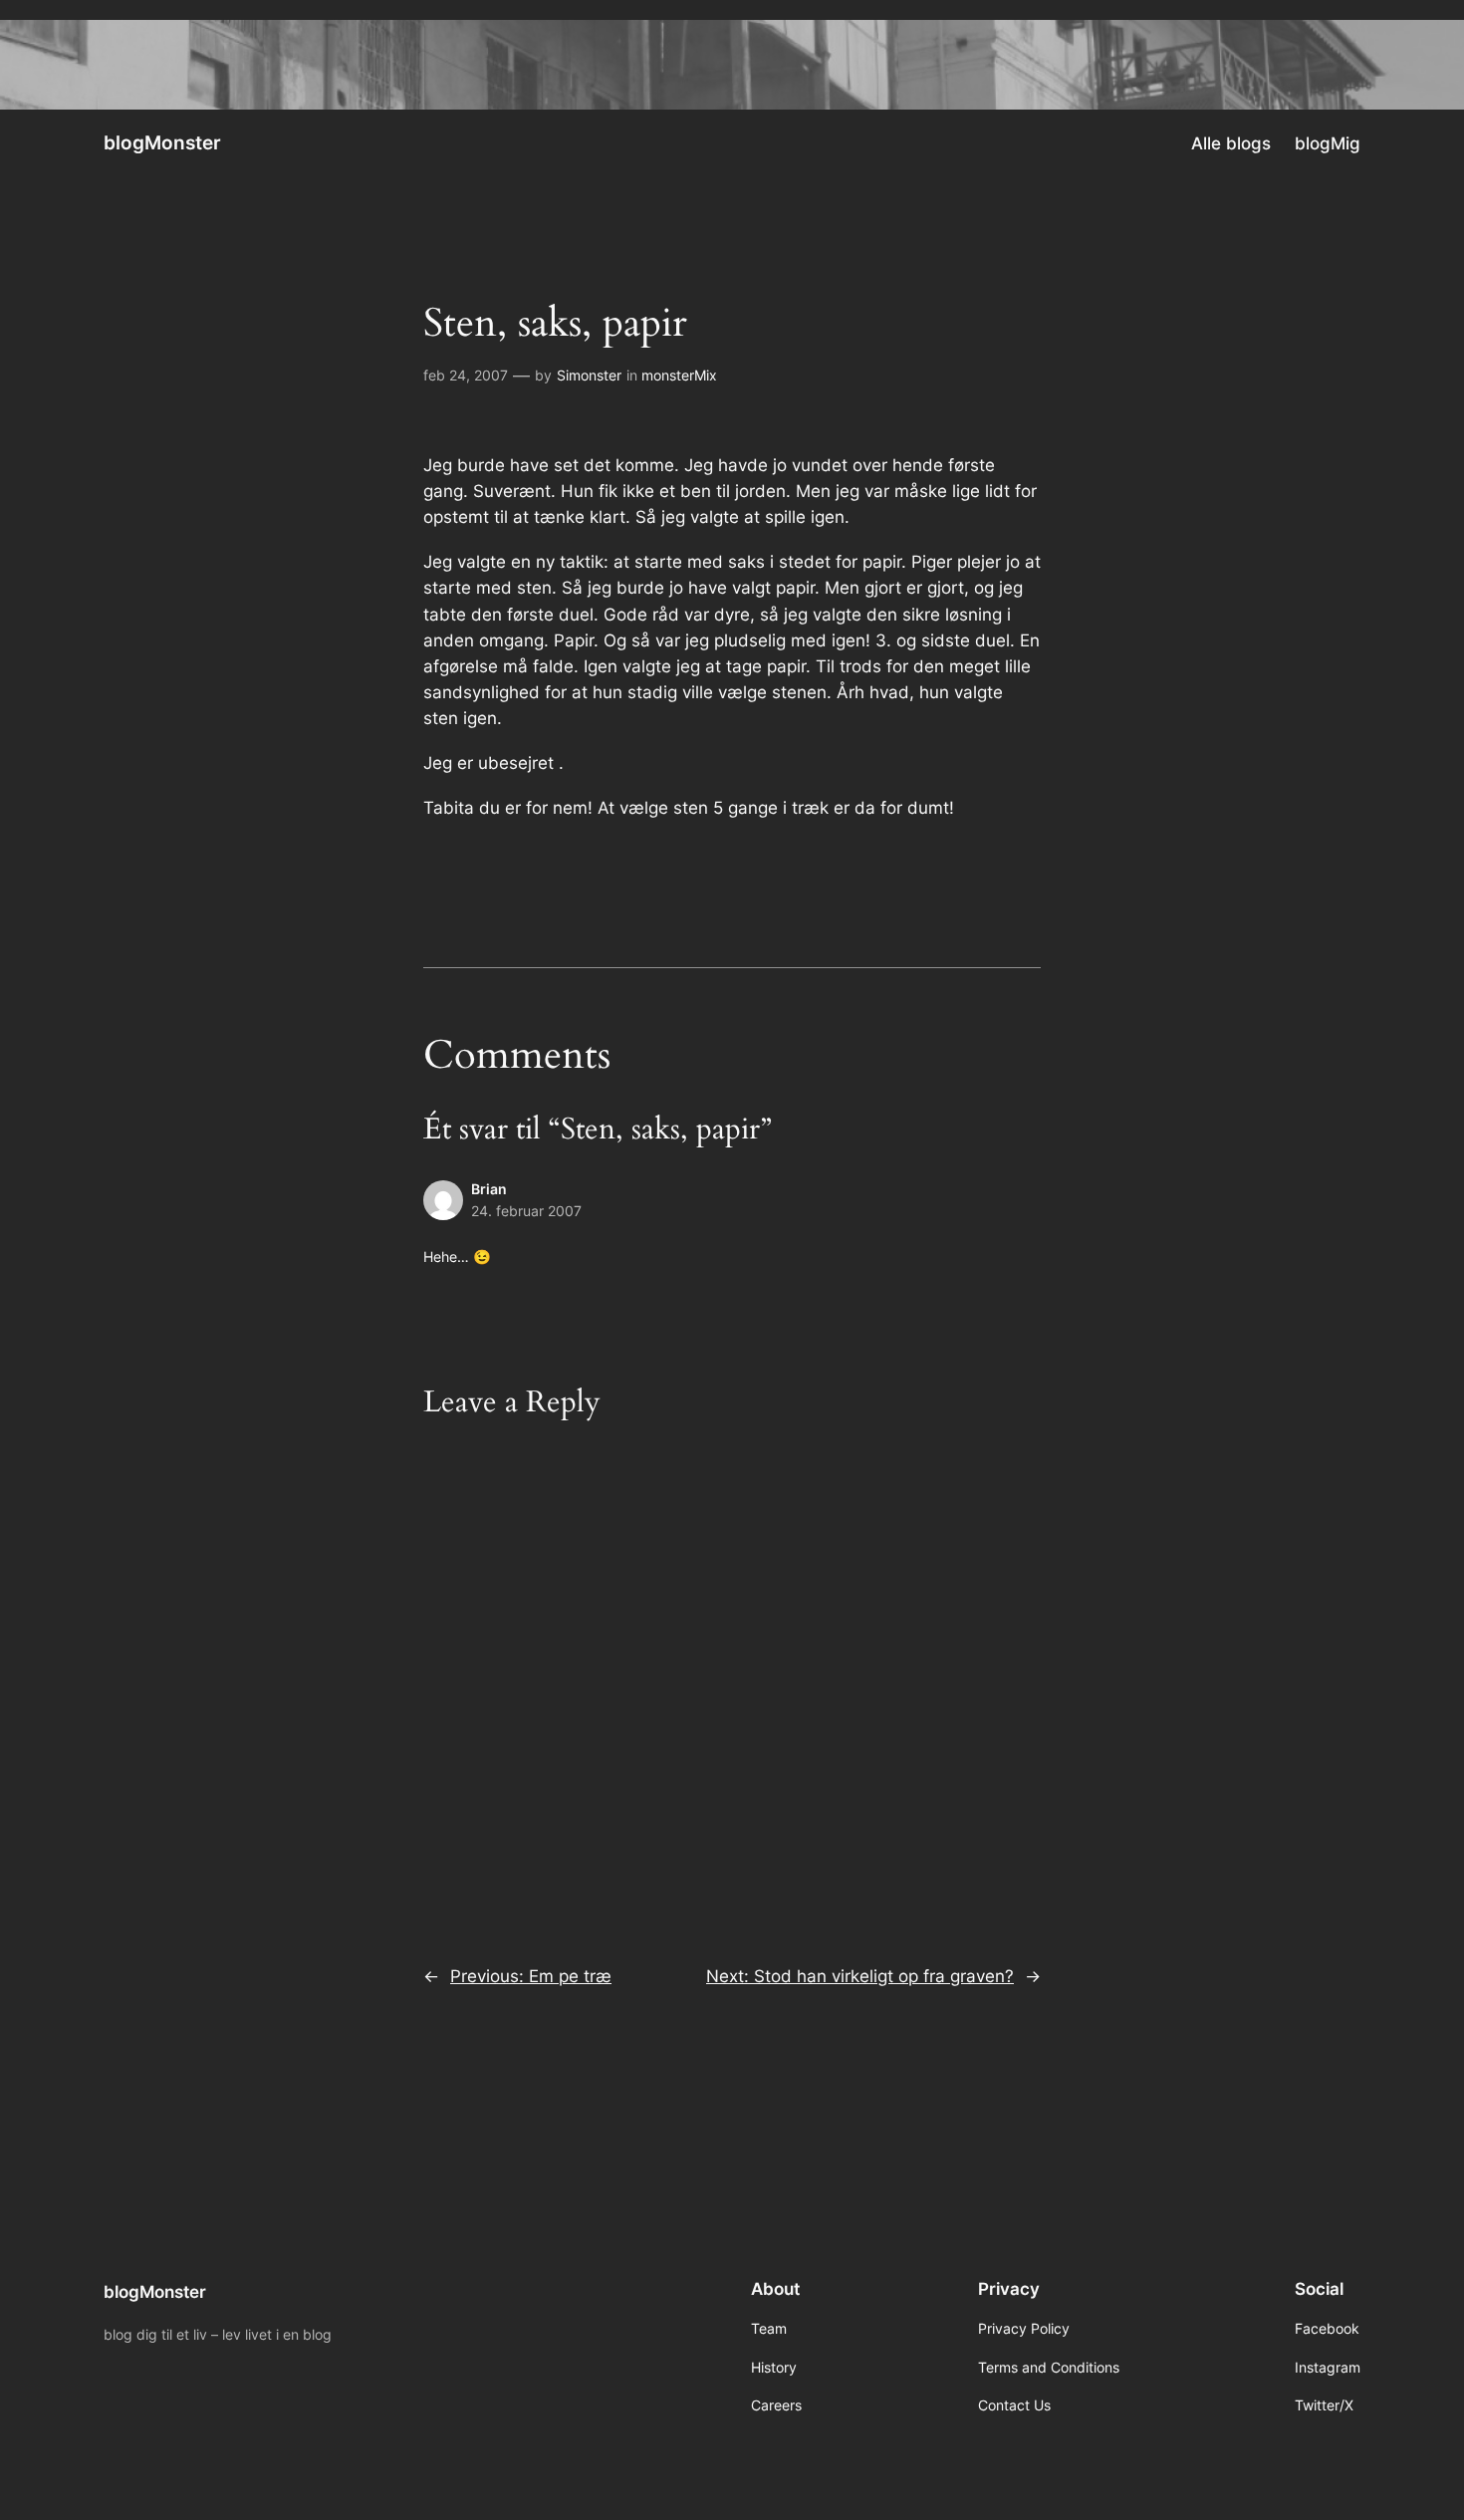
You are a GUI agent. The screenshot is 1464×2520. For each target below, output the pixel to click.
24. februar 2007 (526, 1211)
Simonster (589, 375)
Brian (489, 1189)
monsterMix (679, 375)
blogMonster (162, 142)
